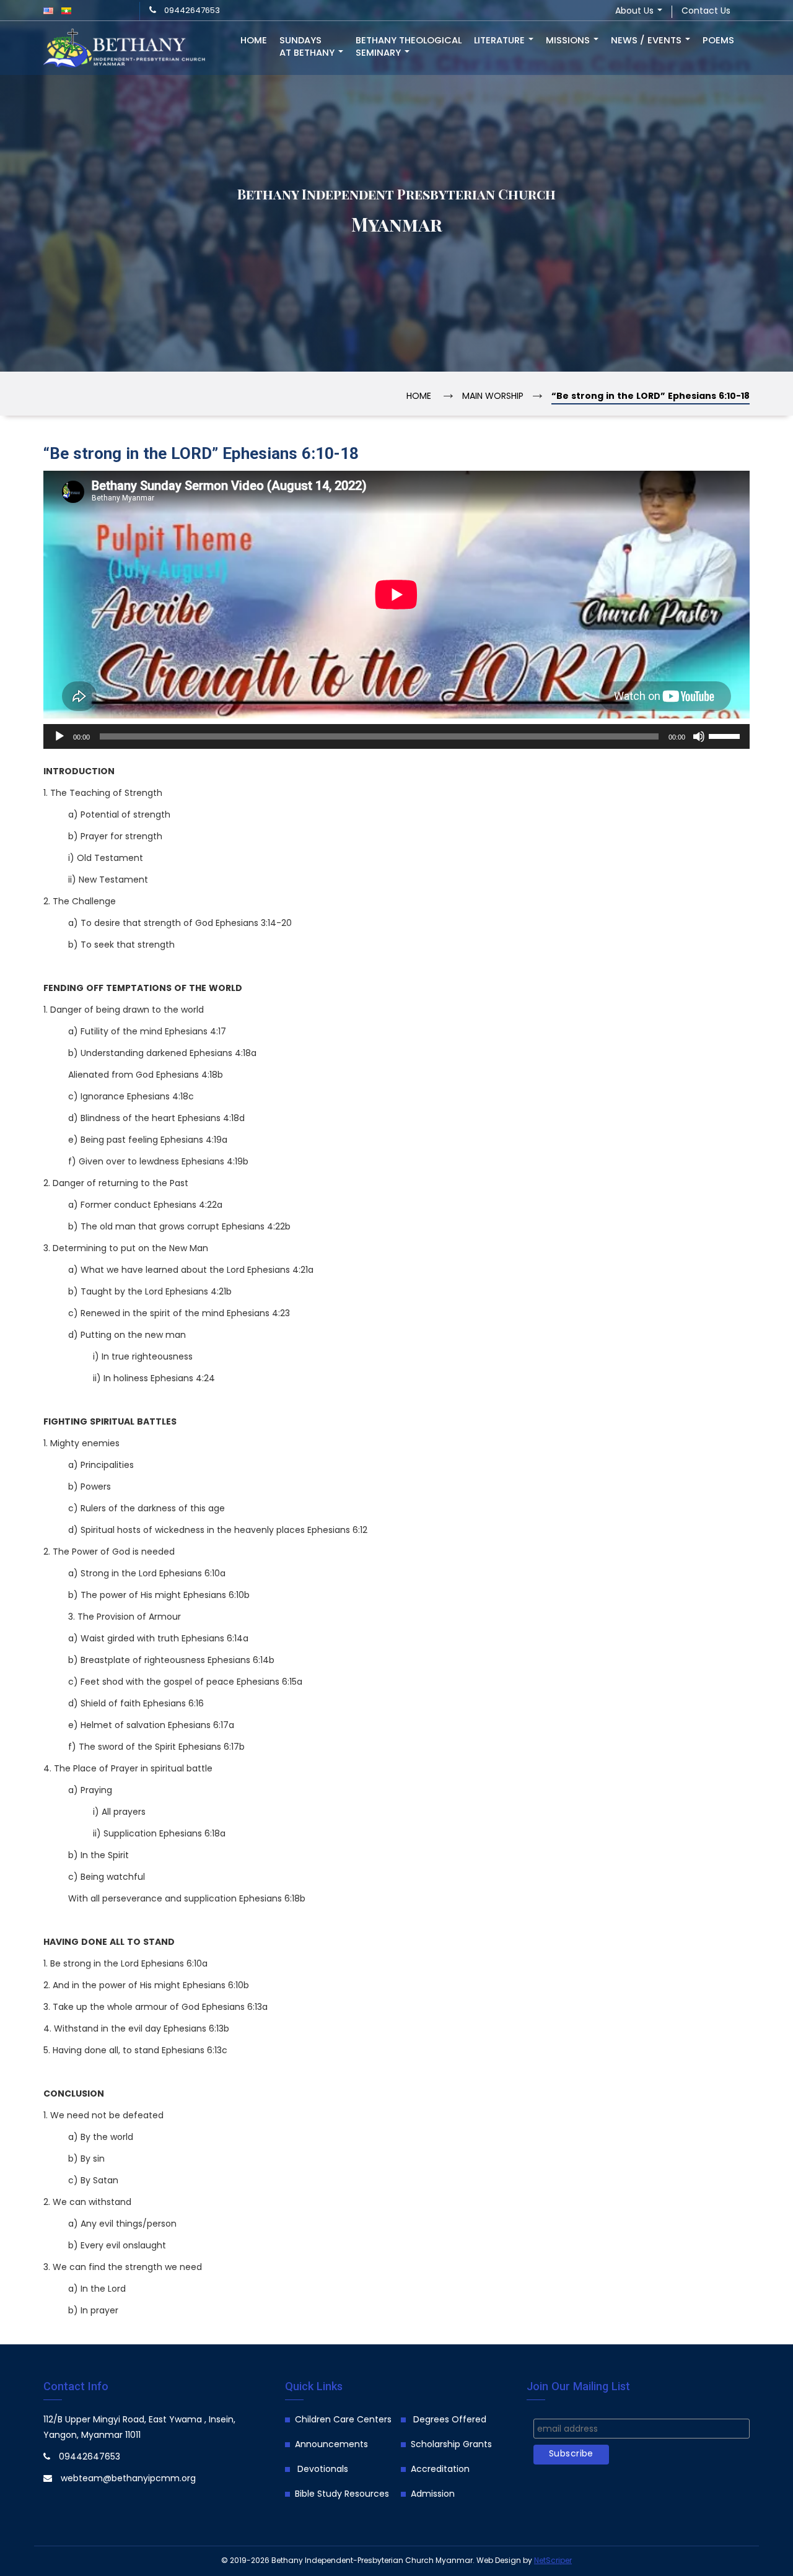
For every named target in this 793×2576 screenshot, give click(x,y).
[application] (396, 736)
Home (254, 41)
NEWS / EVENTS (647, 41)
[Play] (59, 736)
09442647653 (192, 11)
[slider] (726, 735)
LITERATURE (501, 41)
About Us (636, 11)
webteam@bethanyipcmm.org (128, 2479)
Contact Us (706, 11)
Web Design (499, 2561)
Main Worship (493, 397)
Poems (718, 41)
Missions (569, 41)
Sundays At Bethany (308, 47)
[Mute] (699, 736)
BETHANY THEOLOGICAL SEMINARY (409, 47)
